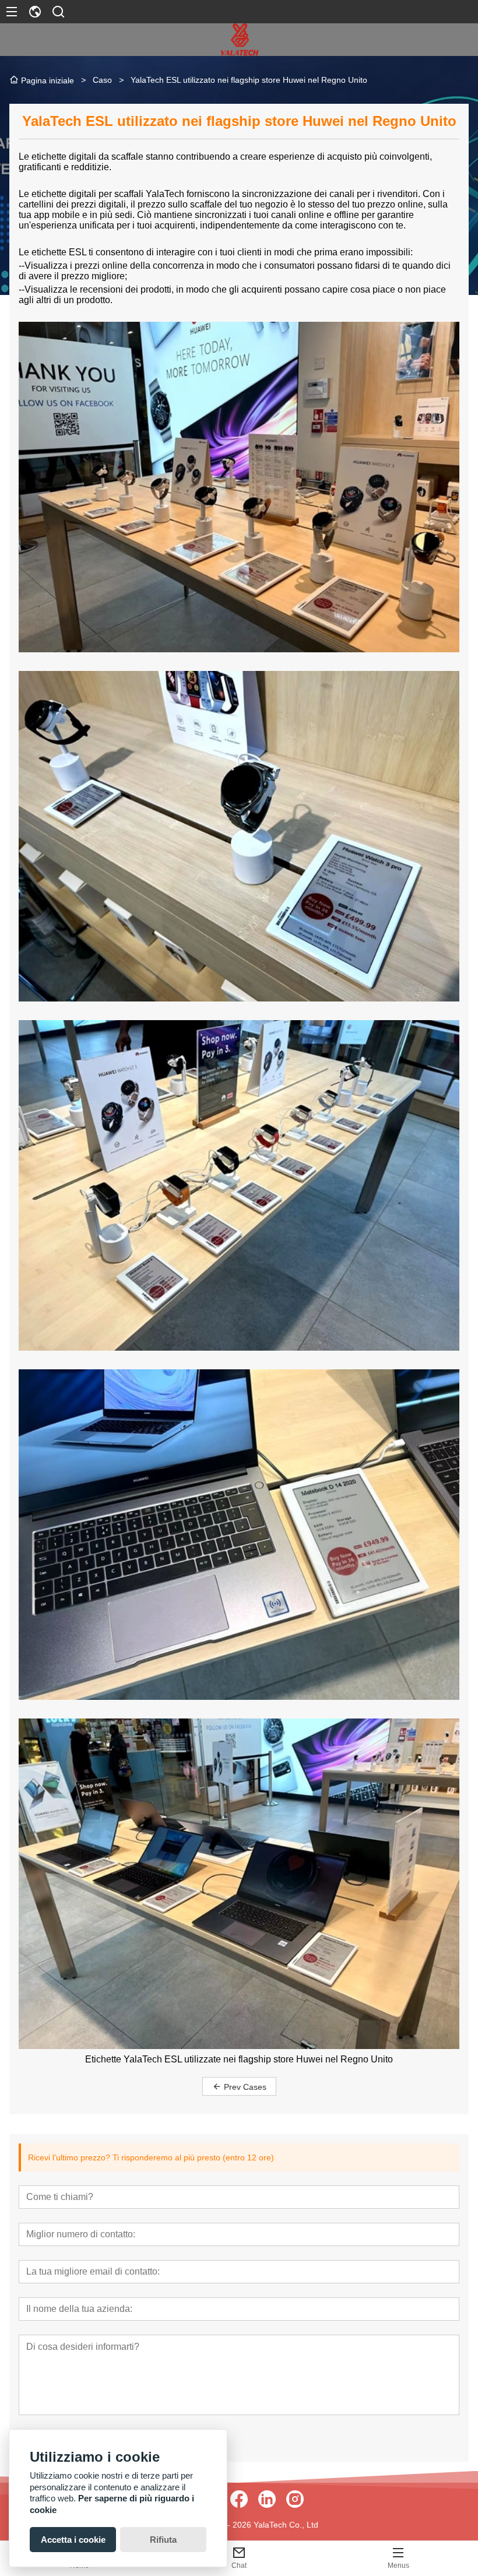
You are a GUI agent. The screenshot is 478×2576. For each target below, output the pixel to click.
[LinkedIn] (267, 2499)
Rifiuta (163, 2540)
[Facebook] (239, 2499)
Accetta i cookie (73, 2540)
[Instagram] (295, 2499)
